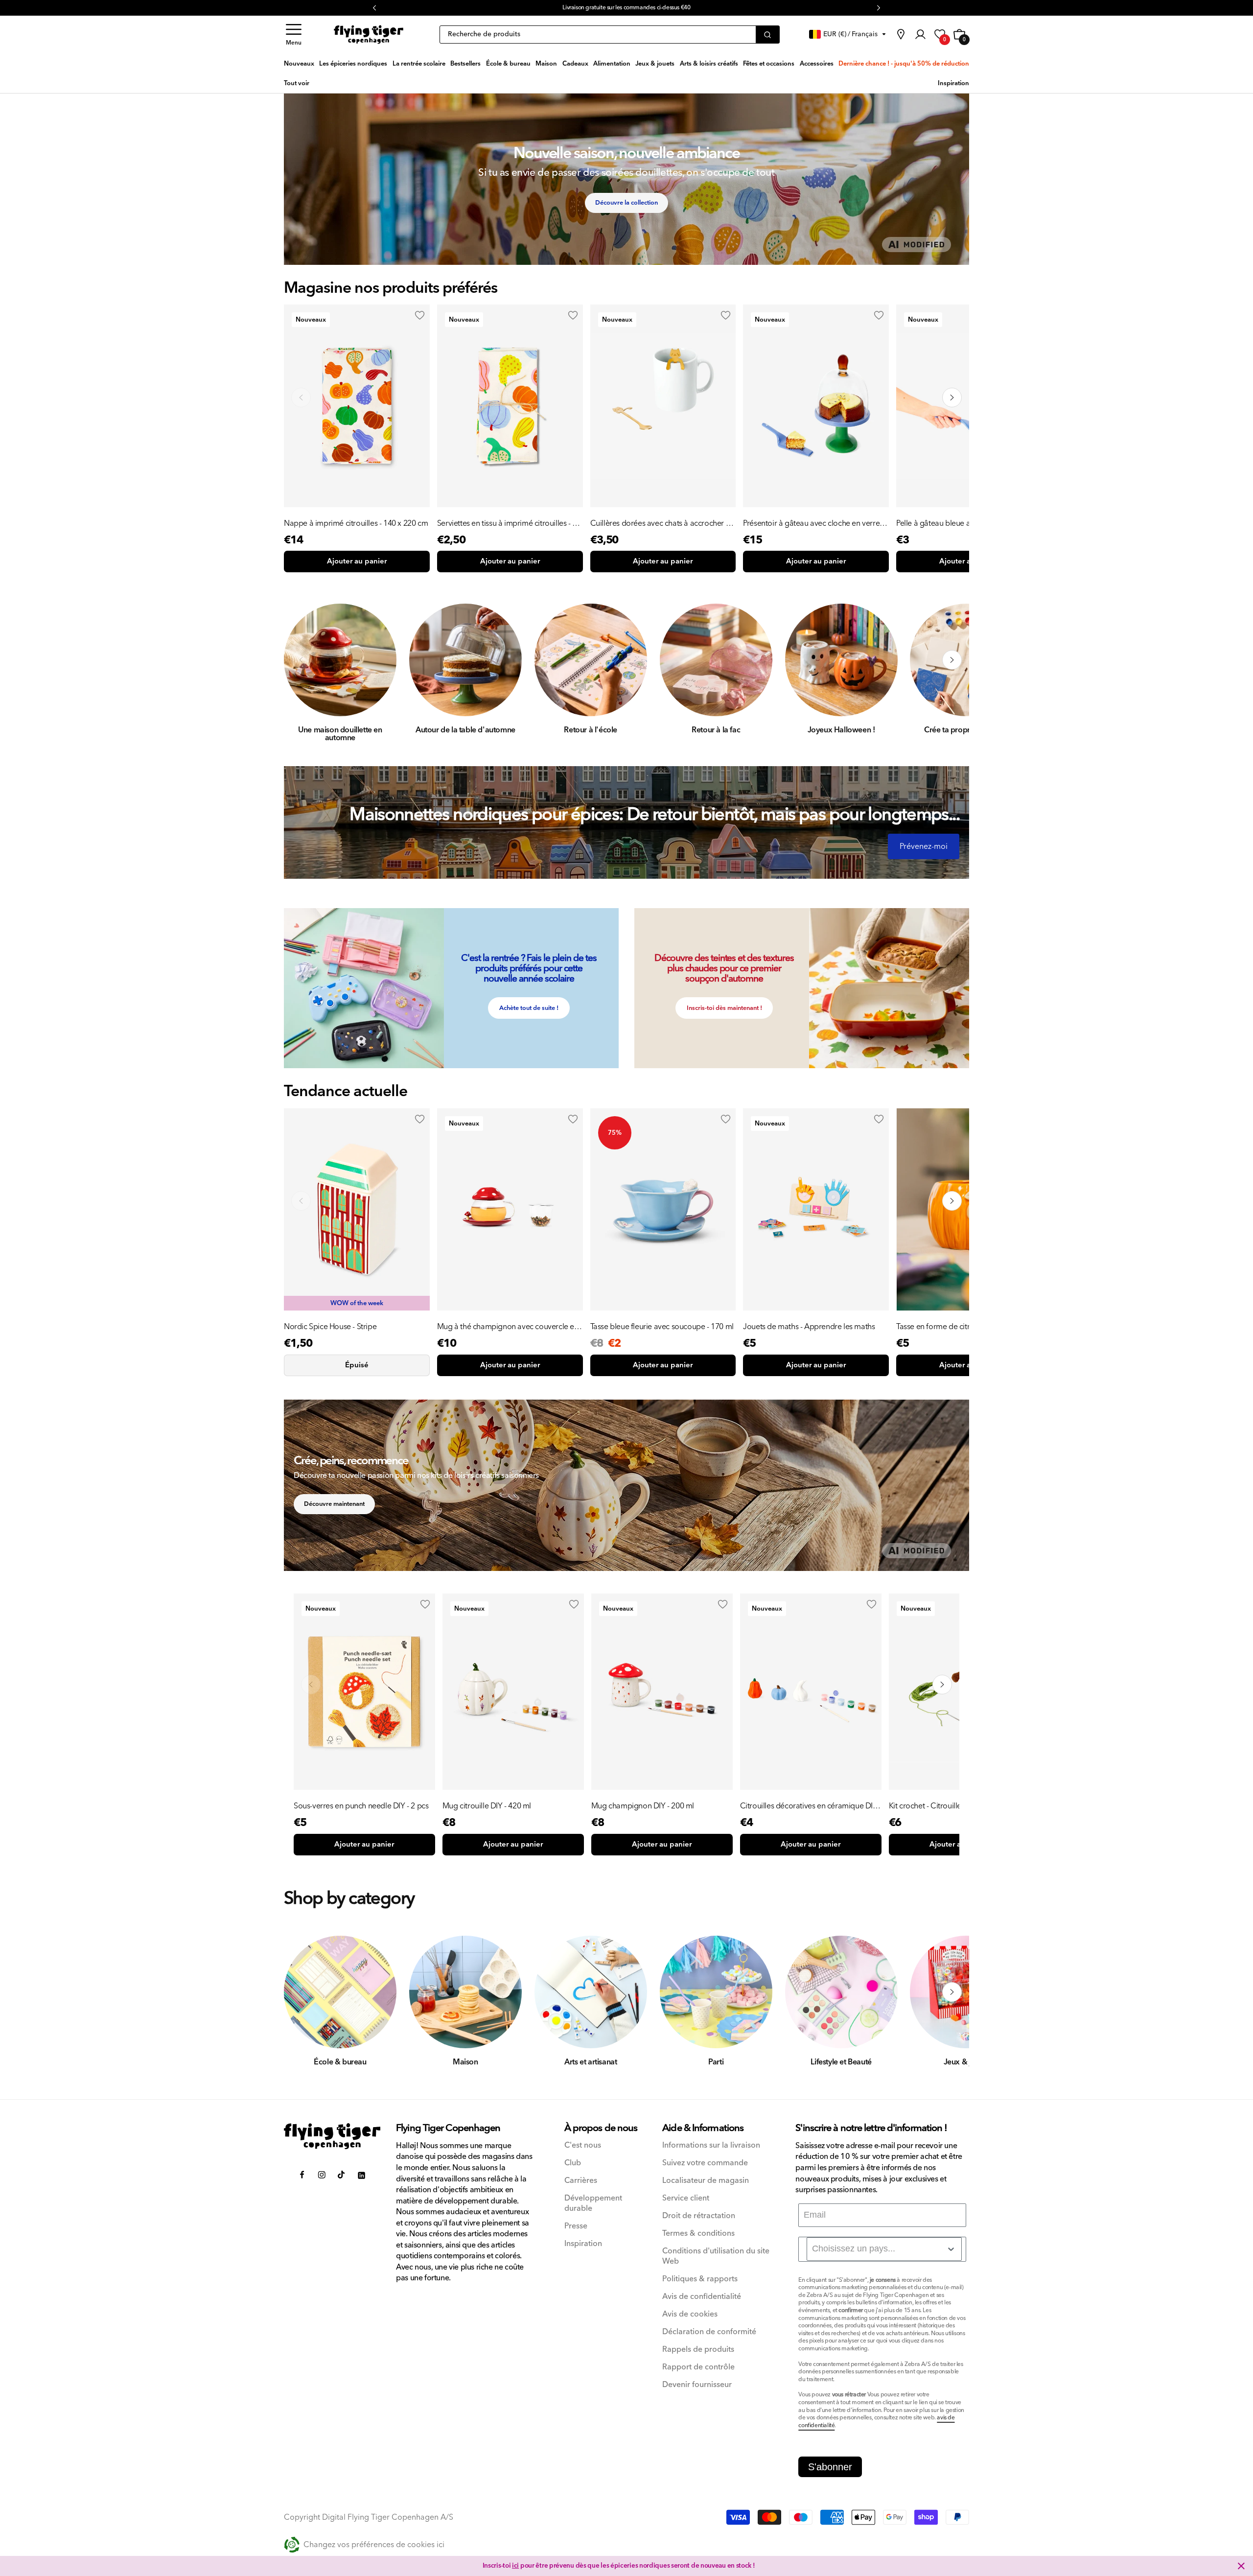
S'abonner (830, 2467)
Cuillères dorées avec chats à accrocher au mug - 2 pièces (662, 523)
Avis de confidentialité (702, 2297)
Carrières (581, 2181)
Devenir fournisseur (697, 2385)
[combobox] (884, 2249)
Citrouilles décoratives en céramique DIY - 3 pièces (809, 1806)
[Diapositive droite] (952, 660)
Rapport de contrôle (698, 2367)
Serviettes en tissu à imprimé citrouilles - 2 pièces (507, 523)
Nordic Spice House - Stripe (330, 1327)
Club (573, 2163)
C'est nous (583, 2145)
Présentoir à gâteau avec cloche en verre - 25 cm (813, 523)
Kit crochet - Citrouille (925, 1806)
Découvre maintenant (334, 1504)
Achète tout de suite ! (529, 1008)
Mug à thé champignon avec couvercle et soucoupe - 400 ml (507, 1327)
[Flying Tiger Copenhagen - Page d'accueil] (332, 2136)
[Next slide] (952, 398)
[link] (901, 34)
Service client (686, 2198)
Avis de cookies (690, 2314)
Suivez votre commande (705, 2163)
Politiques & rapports (700, 2279)
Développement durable (593, 2203)
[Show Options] (951, 2249)
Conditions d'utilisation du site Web (716, 2256)
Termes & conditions (698, 2234)
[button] (294, 35)
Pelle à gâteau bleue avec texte (948, 523)
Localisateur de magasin (706, 2181)
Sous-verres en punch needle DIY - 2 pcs (361, 1806)
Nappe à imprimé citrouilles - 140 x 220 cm (356, 523)
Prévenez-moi (924, 846)
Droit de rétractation (699, 2216)
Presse (576, 2226)
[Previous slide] (301, 398)
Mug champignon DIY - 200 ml (643, 1806)
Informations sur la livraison (711, 2145)
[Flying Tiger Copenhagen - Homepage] (369, 35)
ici (515, 2566)
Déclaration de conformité (709, 2332)
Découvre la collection (626, 203)
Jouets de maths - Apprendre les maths (809, 1327)
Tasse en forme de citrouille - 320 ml (956, 1327)
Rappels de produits (698, 2350)
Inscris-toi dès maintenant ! (724, 1008)
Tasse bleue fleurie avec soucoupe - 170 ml (662, 1327)
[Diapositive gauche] (301, 660)
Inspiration (583, 2244)
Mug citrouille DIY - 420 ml (487, 1806)
